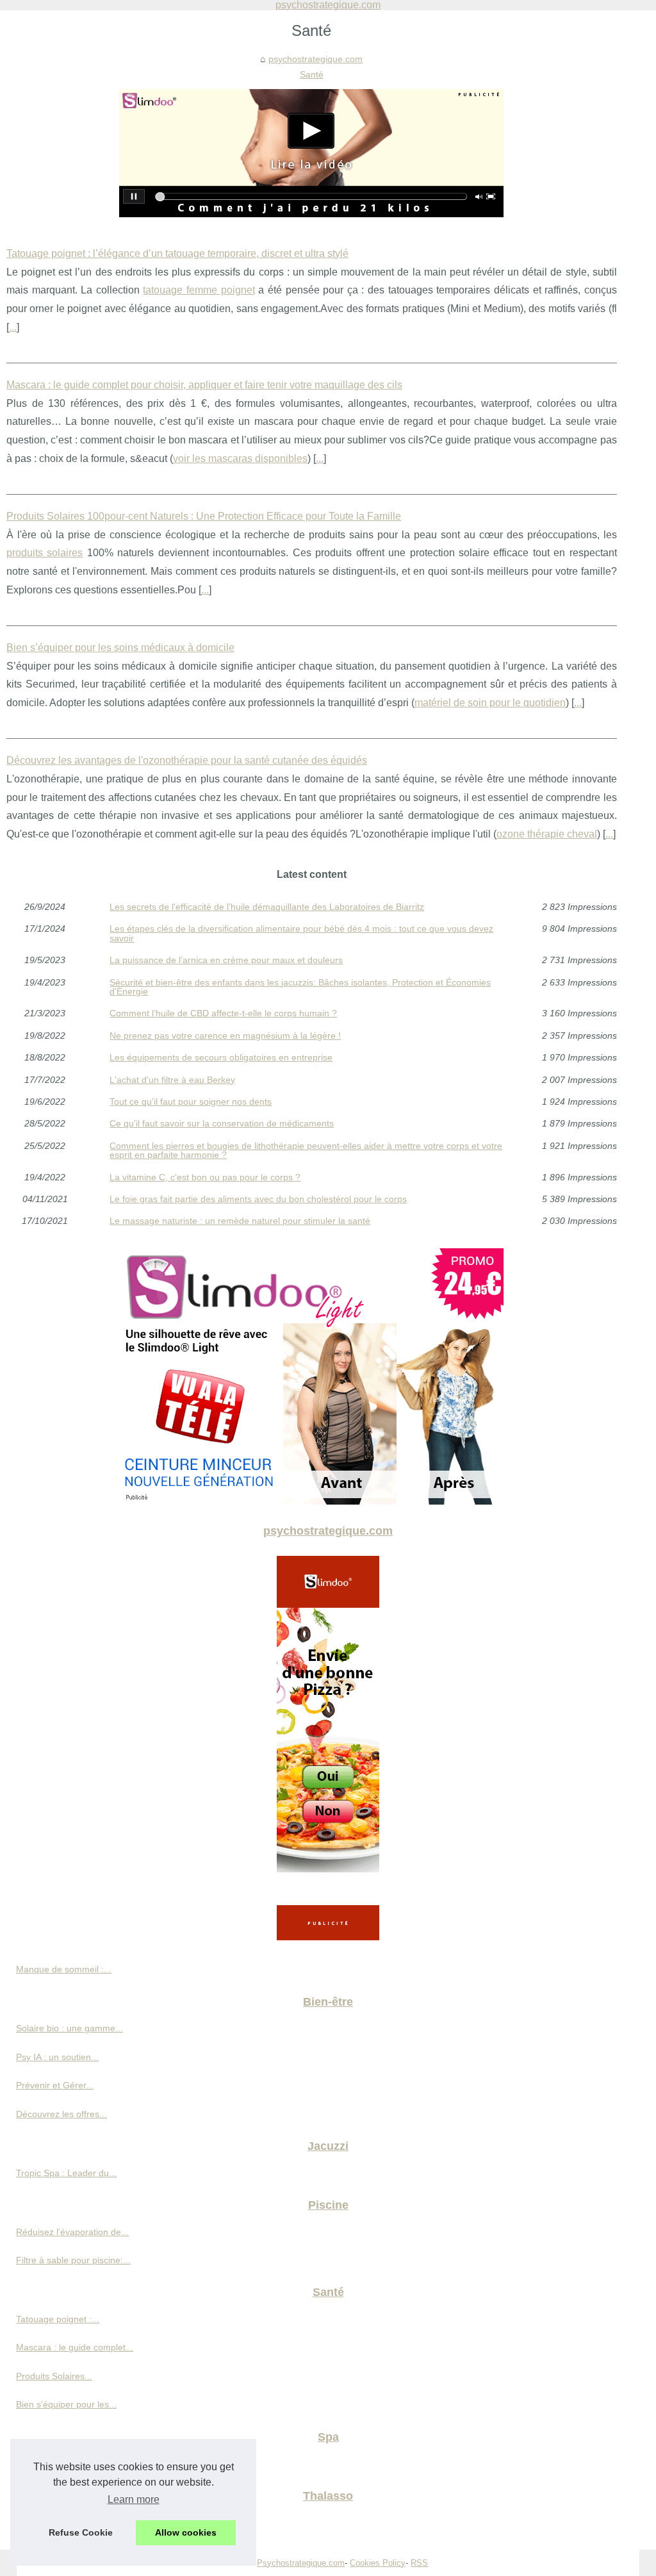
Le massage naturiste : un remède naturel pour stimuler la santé (240, 1221)
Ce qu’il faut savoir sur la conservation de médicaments (222, 1123)
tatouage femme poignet (199, 290)
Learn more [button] (134, 2499)
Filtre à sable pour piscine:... (73, 2260)
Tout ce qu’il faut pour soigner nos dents (191, 1102)
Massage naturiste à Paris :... (75, 2463)
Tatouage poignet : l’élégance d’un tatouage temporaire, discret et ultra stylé (177, 253)
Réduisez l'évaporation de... (72, 2232)
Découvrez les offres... (61, 2114)
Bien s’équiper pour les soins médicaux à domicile (120, 648)
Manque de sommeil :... (64, 1969)
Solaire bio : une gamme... (70, 2028)
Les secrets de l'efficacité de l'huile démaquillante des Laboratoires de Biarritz (267, 907)
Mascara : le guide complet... (75, 2347)
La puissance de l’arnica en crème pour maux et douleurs (226, 960)
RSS (419, 2563)
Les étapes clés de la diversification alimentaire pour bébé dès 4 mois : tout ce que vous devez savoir (301, 933)
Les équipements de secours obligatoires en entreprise (221, 1057)
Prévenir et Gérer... (55, 2085)
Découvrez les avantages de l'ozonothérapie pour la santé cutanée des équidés (187, 760)
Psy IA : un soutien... (57, 2057)
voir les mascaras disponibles (240, 458)
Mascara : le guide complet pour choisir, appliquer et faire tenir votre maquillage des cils (204, 385)
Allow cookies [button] (186, 2532)
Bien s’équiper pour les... (66, 2404)
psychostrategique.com (316, 59)
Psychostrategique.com (301, 2563)
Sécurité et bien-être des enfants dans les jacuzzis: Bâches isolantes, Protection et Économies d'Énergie (300, 987)
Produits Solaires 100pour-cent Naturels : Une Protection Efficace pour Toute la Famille (204, 516)
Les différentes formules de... (75, 2522)
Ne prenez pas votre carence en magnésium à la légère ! (225, 1036)
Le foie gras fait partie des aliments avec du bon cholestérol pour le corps (258, 1199)
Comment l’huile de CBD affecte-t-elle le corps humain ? (223, 1013)
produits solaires (45, 553)
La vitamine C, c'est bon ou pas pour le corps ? (205, 1177)
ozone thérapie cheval (547, 834)
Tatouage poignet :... (58, 2319)
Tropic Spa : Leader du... (66, 2173)
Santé (312, 74)
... (13, 327)
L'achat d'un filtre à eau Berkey (172, 1080)
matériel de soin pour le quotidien (490, 703)
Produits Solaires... (54, 2376)
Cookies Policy (378, 2563)
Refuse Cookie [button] (81, 2532)
